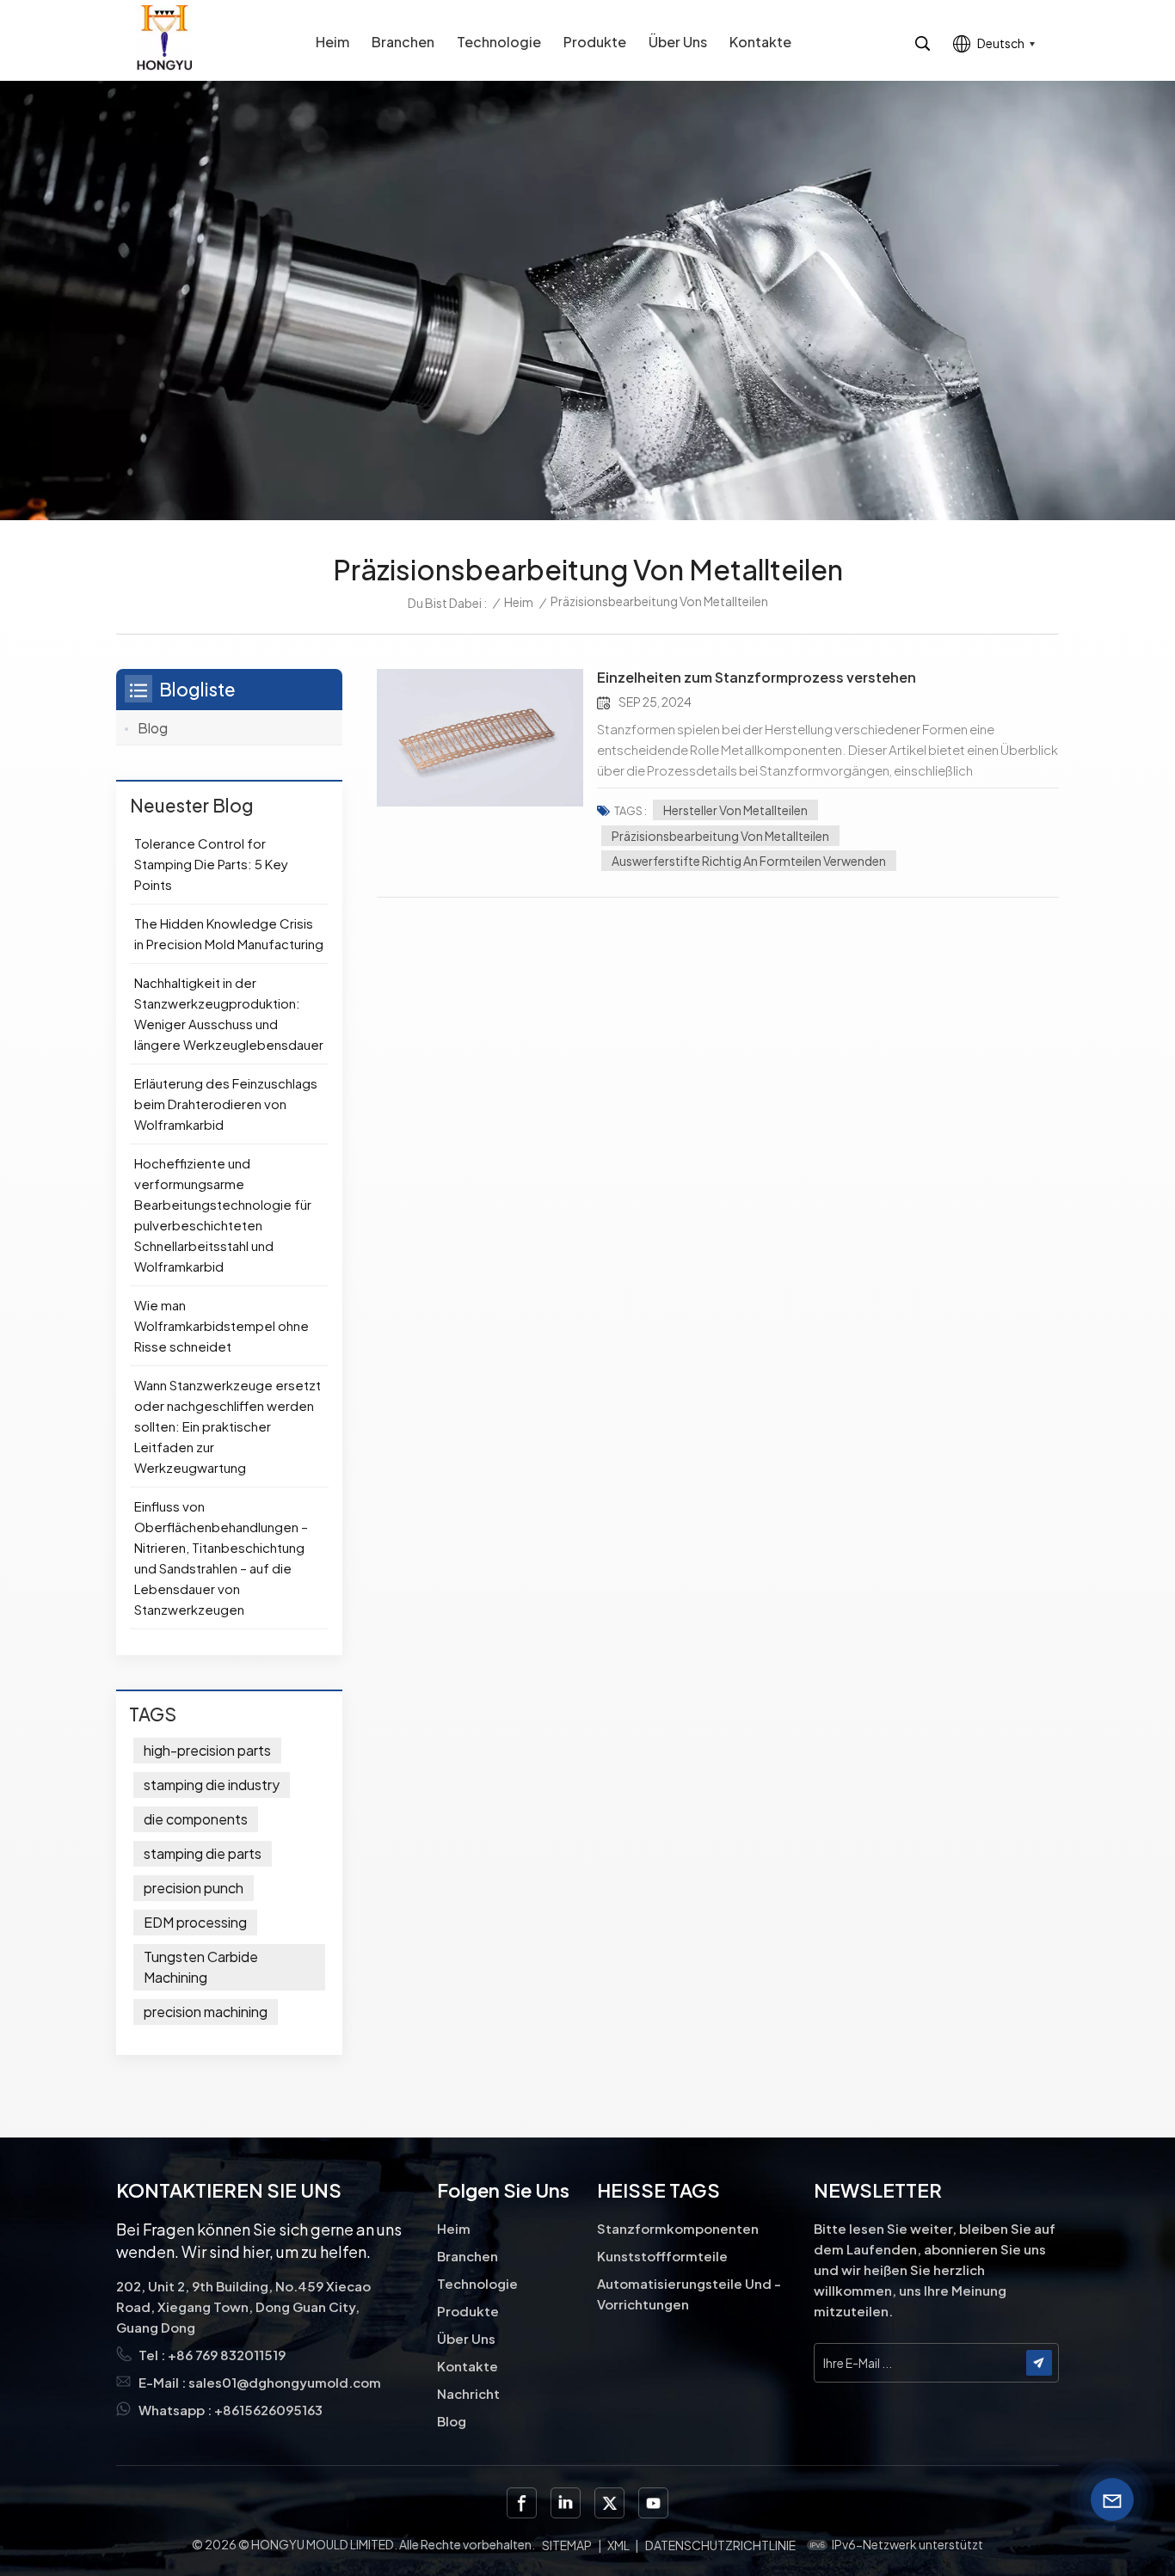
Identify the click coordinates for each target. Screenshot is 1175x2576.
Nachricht (468, 2393)
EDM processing (195, 1922)
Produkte (595, 42)
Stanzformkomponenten (678, 2228)
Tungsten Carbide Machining (201, 1967)
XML (618, 2545)
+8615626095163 (268, 2410)
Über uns (678, 42)
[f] (522, 2502)
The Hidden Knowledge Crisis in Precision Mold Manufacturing (229, 933)
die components (196, 1819)
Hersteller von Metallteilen (735, 810)
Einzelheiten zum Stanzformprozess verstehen (757, 678)
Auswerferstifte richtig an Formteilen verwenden (749, 861)
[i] (566, 2502)
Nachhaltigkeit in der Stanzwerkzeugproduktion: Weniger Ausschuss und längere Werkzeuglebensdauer (229, 1013)
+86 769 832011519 (227, 2355)
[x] (609, 2502)
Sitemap (567, 2545)
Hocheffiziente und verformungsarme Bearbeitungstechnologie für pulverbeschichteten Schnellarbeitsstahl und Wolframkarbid (223, 1214)
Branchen (403, 42)
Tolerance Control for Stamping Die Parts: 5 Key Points (211, 864)
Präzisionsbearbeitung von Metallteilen (720, 836)
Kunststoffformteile (662, 2256)
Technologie (499, 42)
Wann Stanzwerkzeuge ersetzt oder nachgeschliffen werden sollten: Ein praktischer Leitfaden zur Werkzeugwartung (228, 1426)
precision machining (206, 2012)
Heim (332, 42)
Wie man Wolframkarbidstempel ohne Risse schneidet (221, 1325)
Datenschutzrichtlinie (720, 2545)
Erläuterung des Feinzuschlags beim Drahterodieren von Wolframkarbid (226, 1104)
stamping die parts (203, 1853)
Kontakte (760, 42)
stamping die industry (212, 1785)
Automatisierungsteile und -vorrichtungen (689, 2294)
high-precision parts (207, 1750)
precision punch (194, 1888)
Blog (153, 728)
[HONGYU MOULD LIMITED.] (164, 37)
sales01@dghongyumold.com (285, 2382)
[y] (653, 2502)
